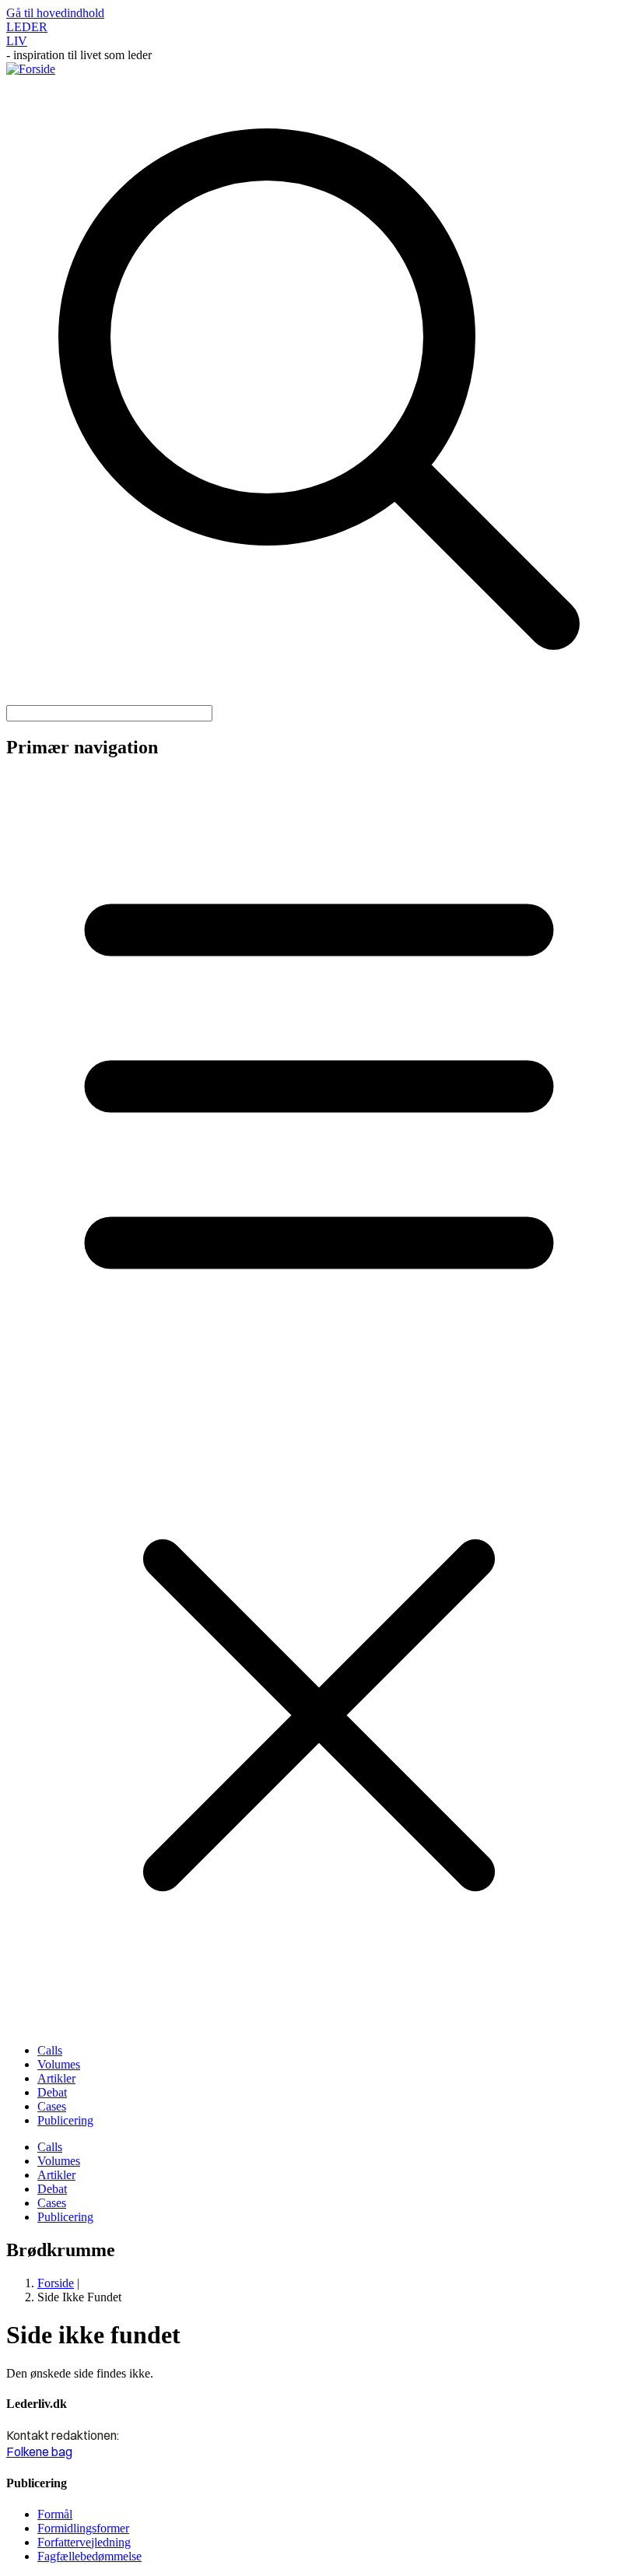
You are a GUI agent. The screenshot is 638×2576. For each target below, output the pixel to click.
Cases (52, 2106)
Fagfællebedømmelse (89, 2556)
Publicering (65, 2120)
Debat (52, 2092)
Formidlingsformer (83, 2528)
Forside (56, 2283)
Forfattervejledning (84, 2542)
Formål (55, 2514)
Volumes (59, 2064)
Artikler (56, 2078)
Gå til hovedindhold (55, 13)
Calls (50, 2050)
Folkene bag (39, 2451)
